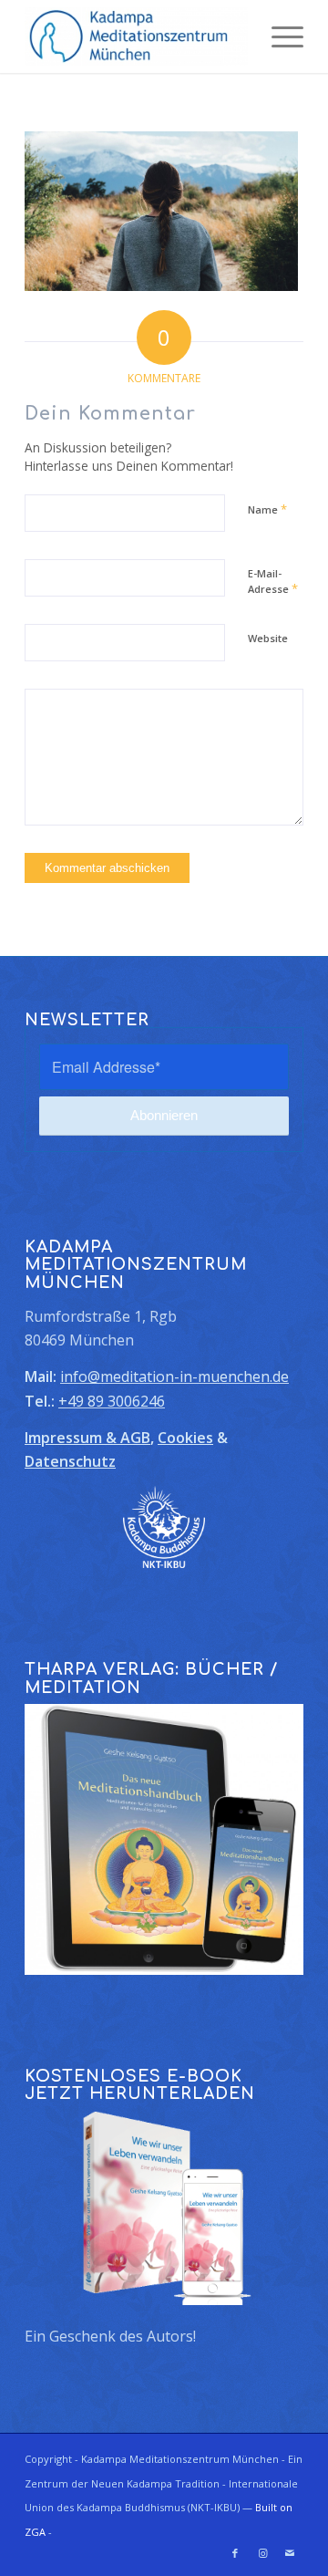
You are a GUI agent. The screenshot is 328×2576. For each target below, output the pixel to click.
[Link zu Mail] (290, 2553)
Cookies (185, 1438)
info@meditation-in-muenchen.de (174, 1376)
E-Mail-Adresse (273, 582)
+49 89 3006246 (112, 1401)
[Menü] (278, 36)
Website (268, 638)
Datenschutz (70, 1461)
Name (267, 509)
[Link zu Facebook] (235, 2553)
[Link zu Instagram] (262, 2553)
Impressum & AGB (87, 1438)
